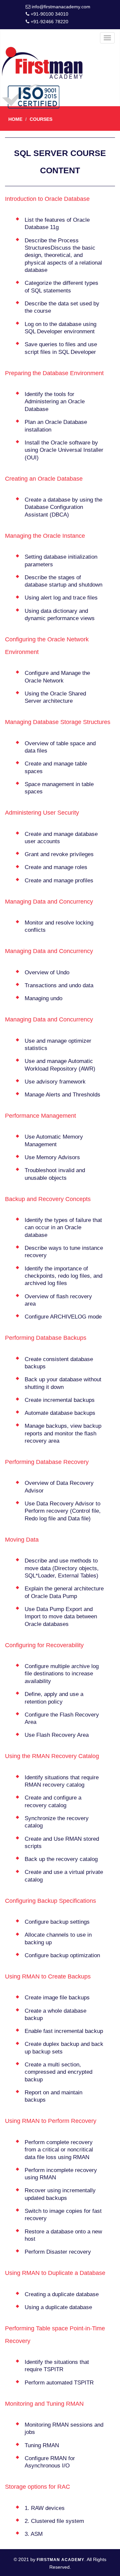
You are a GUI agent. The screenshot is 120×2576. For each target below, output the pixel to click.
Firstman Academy (60, 2560)
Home (15, 119)
